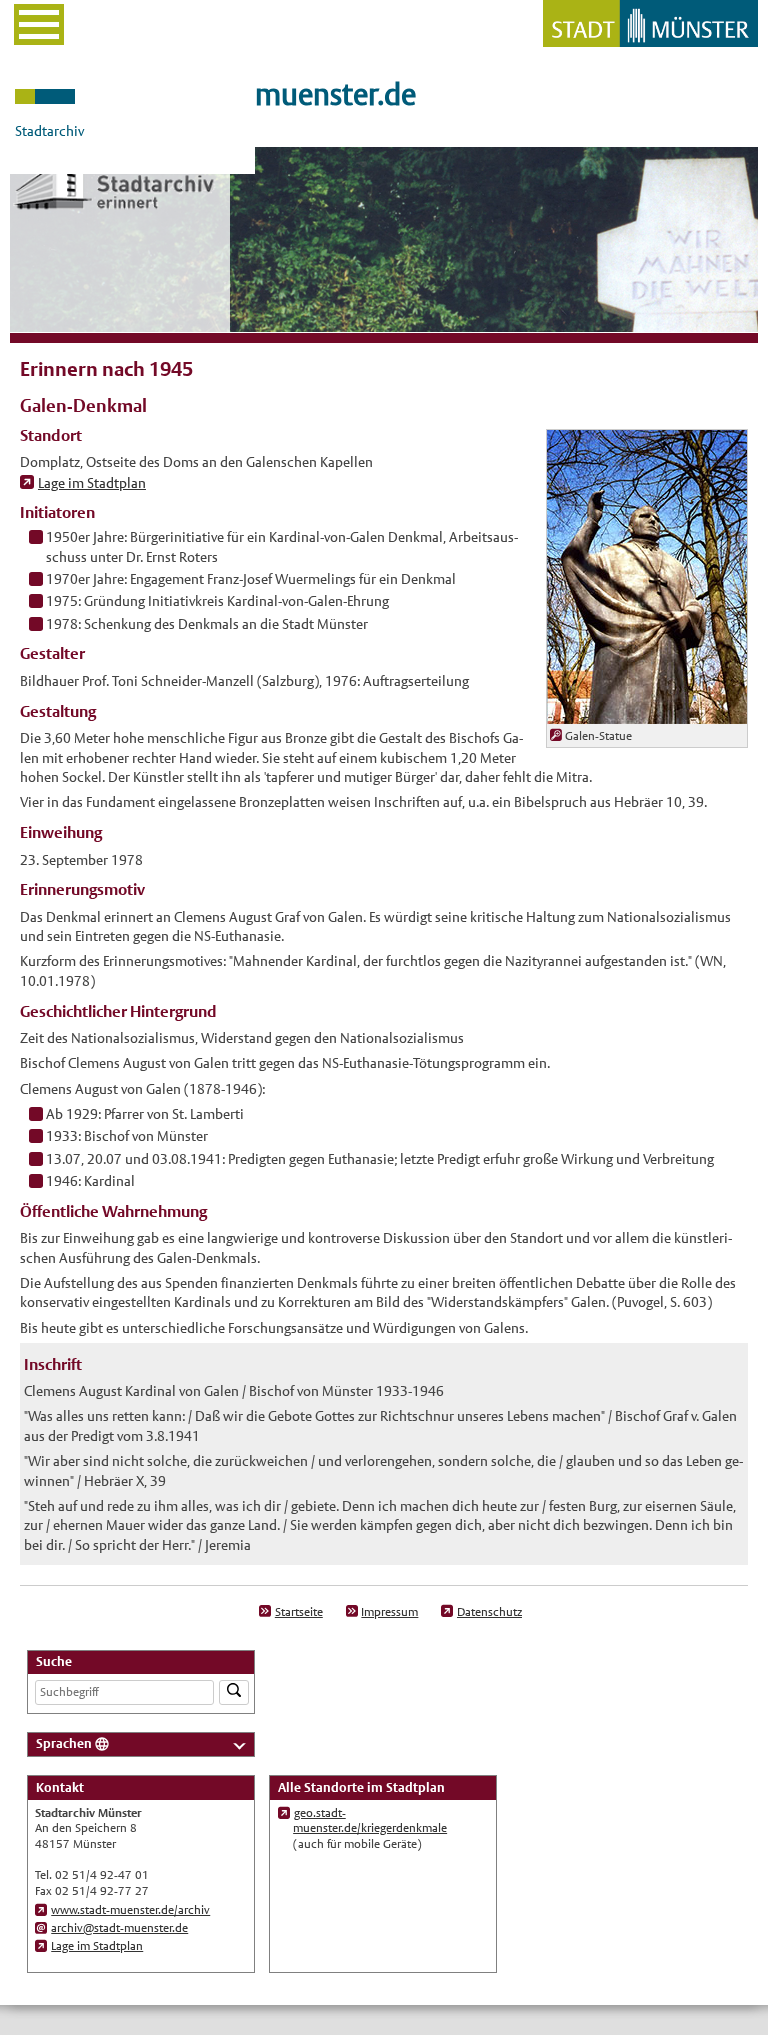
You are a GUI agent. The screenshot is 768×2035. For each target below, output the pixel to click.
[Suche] (234, 1692)
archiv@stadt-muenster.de (119, 1928)
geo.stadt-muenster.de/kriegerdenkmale (370, 1821)
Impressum (389, 1612)
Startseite (299, 1612)
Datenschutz (489, 1612)
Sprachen (64, 1743)
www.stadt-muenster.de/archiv (130, 1910)
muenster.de (335, 94)
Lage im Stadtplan (92, 483)
